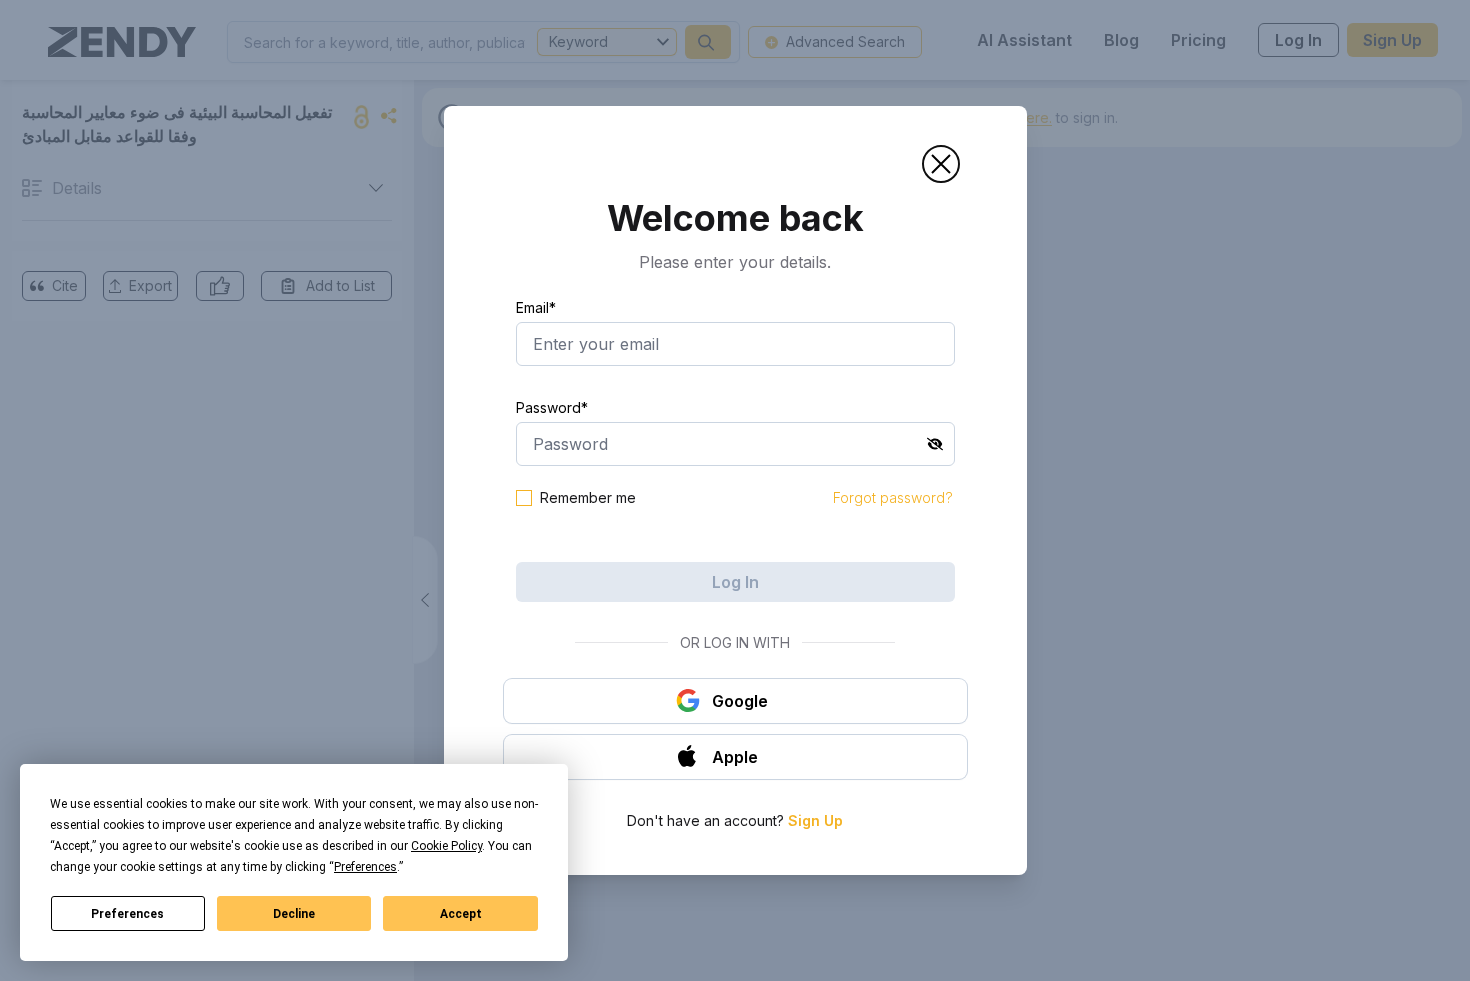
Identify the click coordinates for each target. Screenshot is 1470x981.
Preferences (127, 914)
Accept (461, 914)
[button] (941, 164)
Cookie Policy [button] (446, 846)
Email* (536, 307)
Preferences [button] (365, 867)
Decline (294, 914)
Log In (735, 582)
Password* (552, 407)
